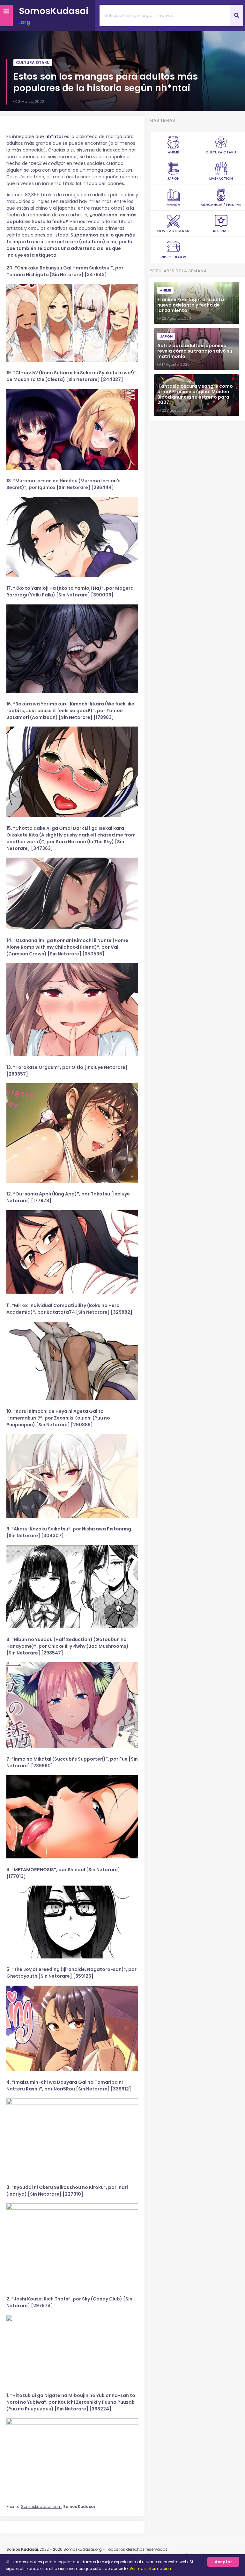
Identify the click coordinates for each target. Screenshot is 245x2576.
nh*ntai (54, 136)
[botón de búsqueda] (237, 16)
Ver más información (150, 2568)
